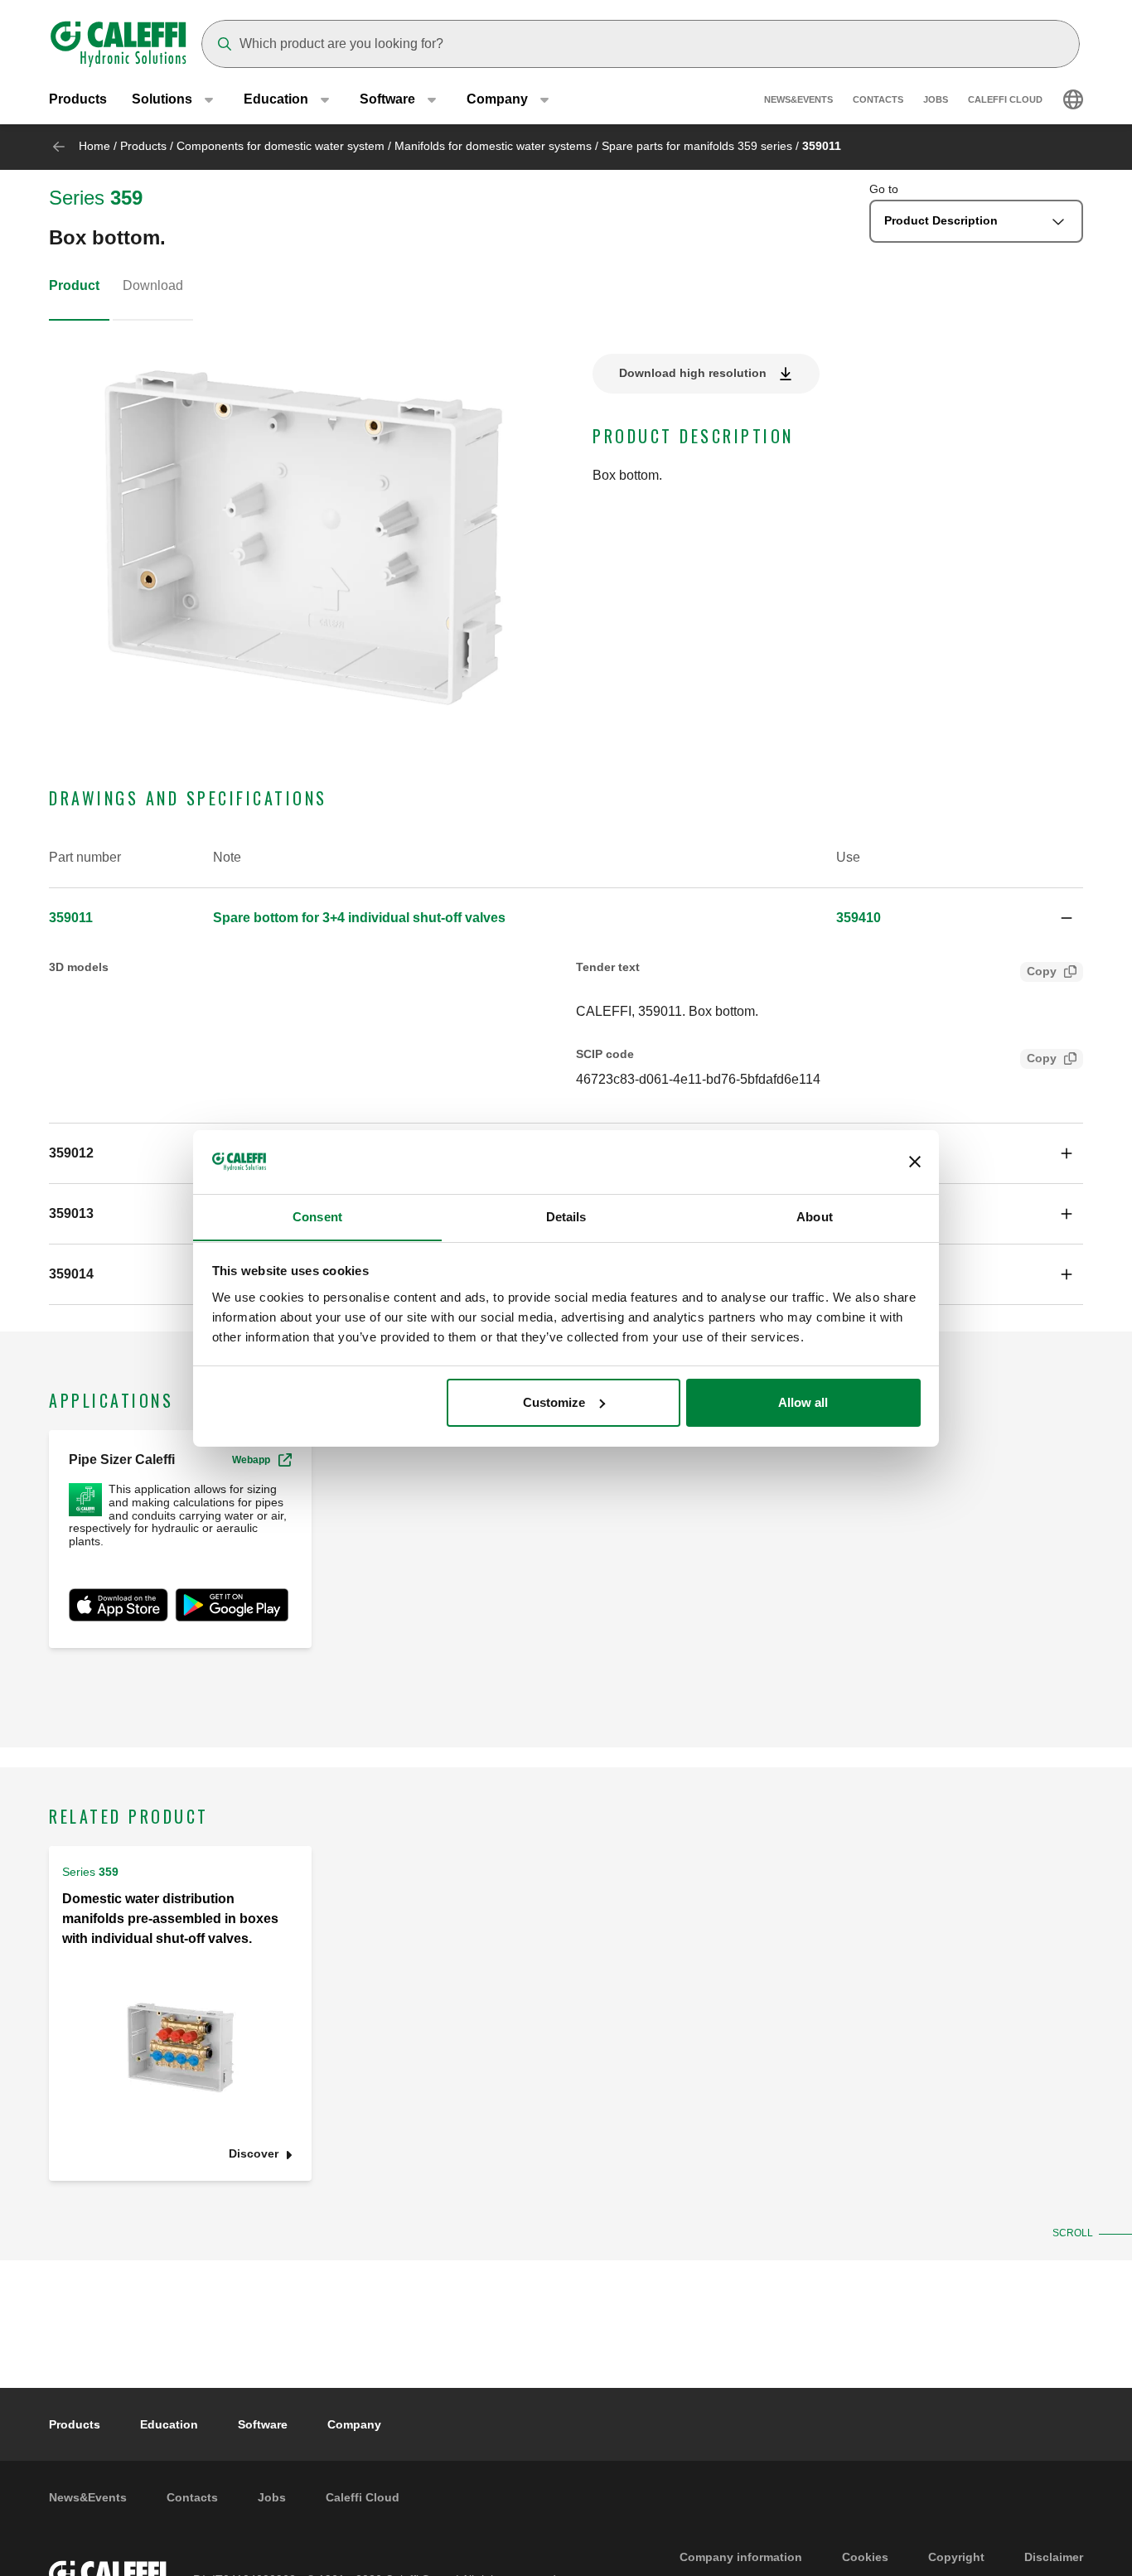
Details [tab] (566, 1216)
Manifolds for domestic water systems (493, 146)
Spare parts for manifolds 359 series (697, 146)
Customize (554, 1402)
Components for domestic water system (281, 146)
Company (354, 2424)
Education (169, 2424)
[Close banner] (915, 1162)
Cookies (865, 2557)
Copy (1042, 971)
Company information (741, 2557)
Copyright (956, 2557)
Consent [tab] (317, 1216)
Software (263, 2424)
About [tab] (815, 1216)
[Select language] (1073, 99)
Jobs (936, 99)
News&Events (798, 99)
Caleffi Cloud (1005, 99)
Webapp (251, 1460)
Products (78, 99)
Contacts (878, 99)
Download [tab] (153, 285)
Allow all (803, 1402)
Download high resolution (693, 373)
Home (94, 146)
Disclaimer (1054, 2557)
